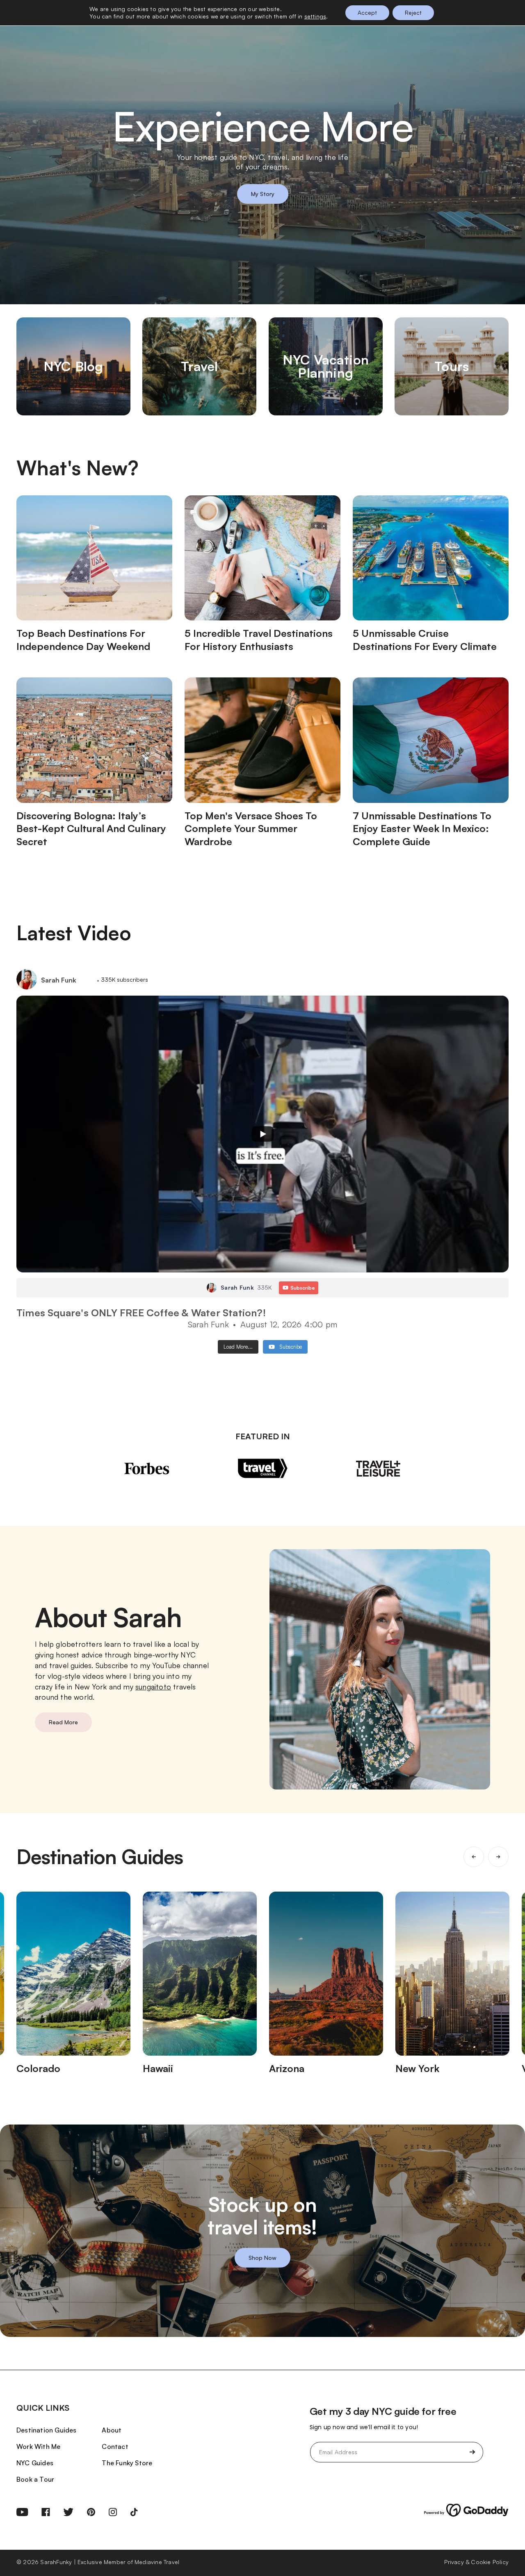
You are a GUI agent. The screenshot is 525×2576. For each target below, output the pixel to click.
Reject (413, 13)
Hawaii (158, 2068)
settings (315, 16)
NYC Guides (35, 2463)
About (112, 2430)
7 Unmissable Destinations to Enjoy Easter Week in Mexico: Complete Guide (422, 829)
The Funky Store (127, 2463)
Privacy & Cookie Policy (476, 2562)
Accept (367, 13)
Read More (63, 1722)
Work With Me (38, 2446)
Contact (115, 2446)
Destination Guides (47, 2430)
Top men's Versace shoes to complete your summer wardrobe (251, 829)
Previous (474, 1857)
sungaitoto (153, 1687)
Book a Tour (35, 2479)
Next (498, 1857)
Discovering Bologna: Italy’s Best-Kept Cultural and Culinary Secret (91, 829)
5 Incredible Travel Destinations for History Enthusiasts (259, 640)
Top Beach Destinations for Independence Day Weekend (83, 640)
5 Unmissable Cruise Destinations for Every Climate (425, 640)
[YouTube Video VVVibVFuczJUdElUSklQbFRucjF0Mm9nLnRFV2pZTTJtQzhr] (262, 1134)
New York (417, 2068)
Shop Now (262, 2258)
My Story (263, 194)
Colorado (38, 2068)
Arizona (287, 2068)
